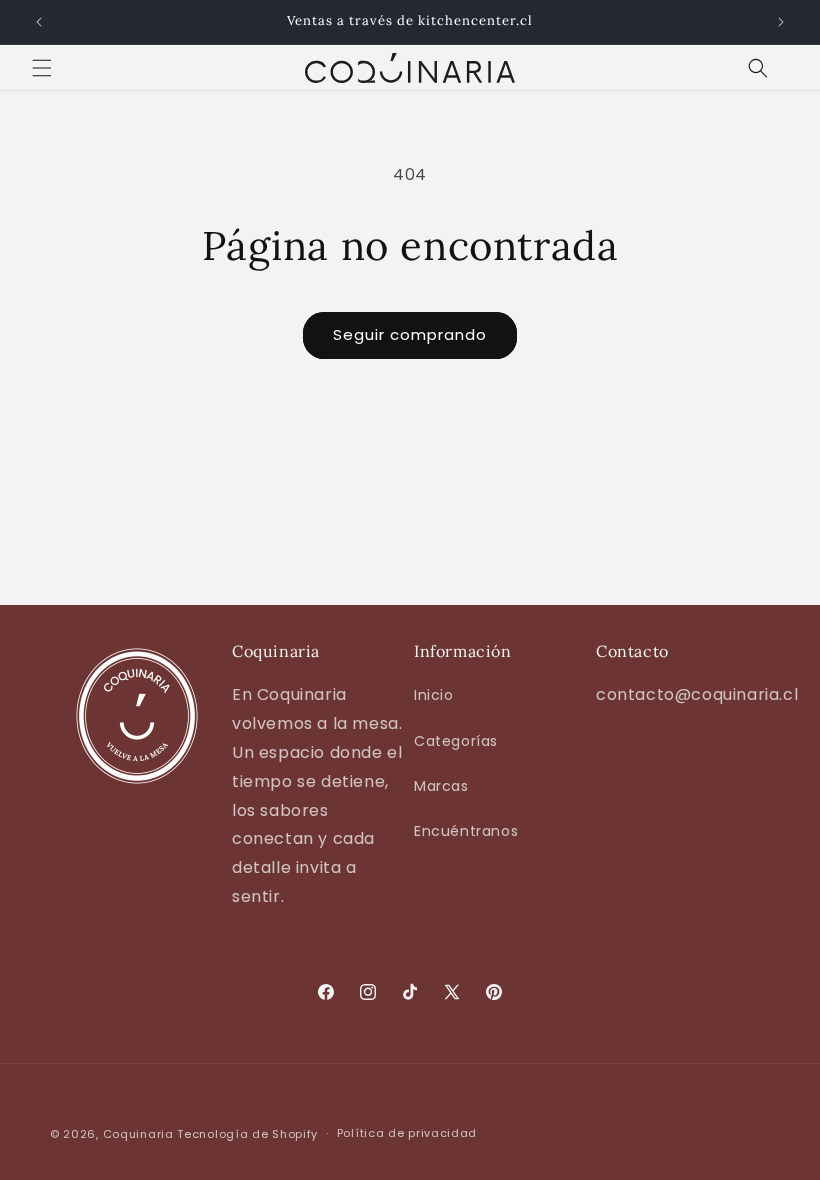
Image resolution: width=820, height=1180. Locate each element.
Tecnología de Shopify (247, 1134)
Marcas (441, 786)
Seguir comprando (410, 334)
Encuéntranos (466, 831)
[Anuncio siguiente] (781, 22)
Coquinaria (138, 1134)
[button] (42, 68)
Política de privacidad (407, 1133)
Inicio (434, 695)
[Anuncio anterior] (39, 22)
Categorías (456, 741)
